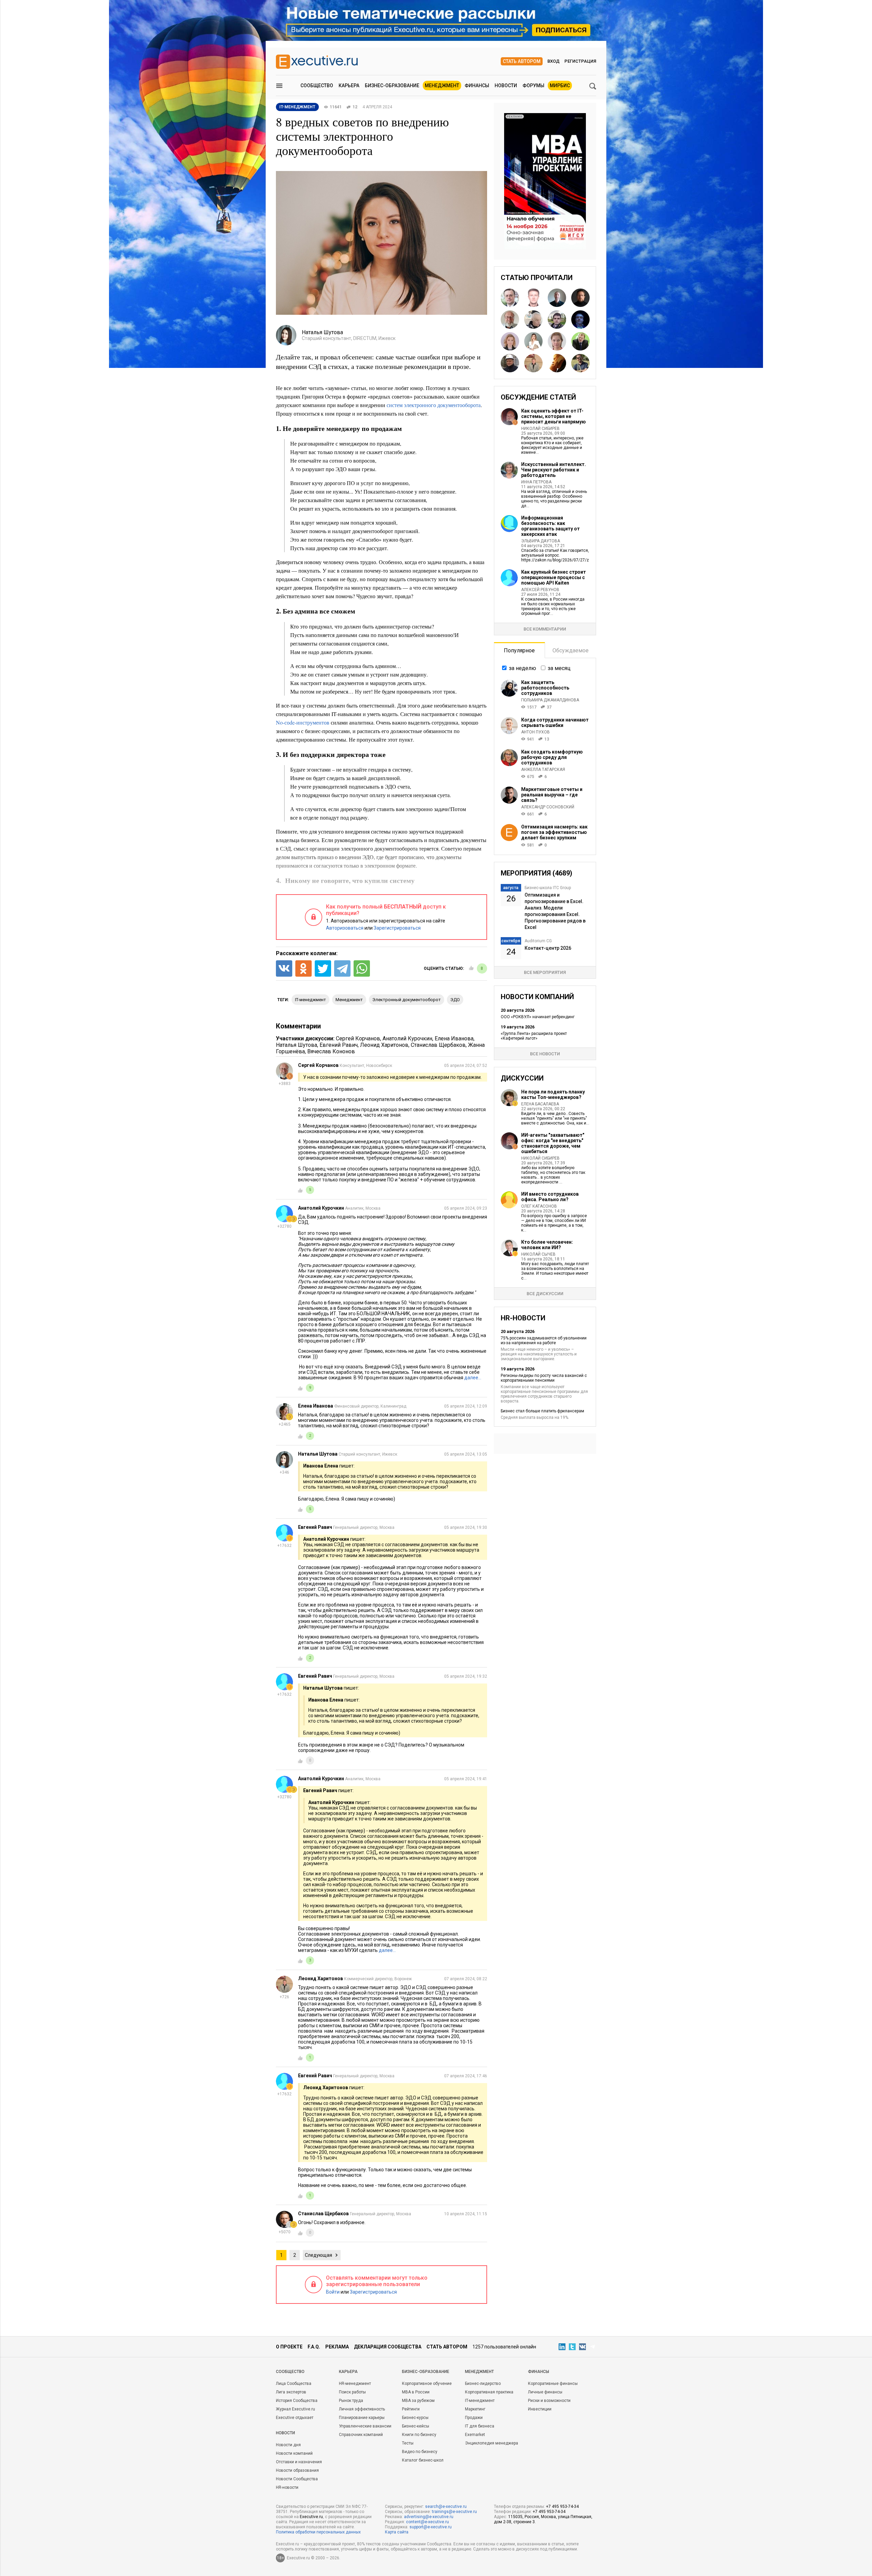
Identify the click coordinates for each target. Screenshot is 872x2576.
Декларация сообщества (388, 2347)
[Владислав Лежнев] (580, 298)
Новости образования (297, 2470)
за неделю (523, 668)
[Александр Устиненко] (533, 298)
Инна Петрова (536, 482)
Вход (554, 61)
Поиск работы (352, 2392)
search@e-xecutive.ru (446, 2507)
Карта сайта (397, 2532)
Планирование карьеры (362, 2418)
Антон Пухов (535, 732)
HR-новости (287, 2487)
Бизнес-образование (392, 86)
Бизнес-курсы (415, 2418)
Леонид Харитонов (384, 1045)
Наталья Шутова (297, 1045)
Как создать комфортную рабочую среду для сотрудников (552, 757)
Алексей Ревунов (540, 590)
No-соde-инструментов (303, 722)
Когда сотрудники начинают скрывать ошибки (555, 723)
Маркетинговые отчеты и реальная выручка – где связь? (552, 795)
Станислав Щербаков (438, 1045)
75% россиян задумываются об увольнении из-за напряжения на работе (544, 1340)
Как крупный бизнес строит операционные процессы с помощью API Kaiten (554, 577)
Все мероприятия (545, 972)
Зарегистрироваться (397, 928)
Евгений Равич (339, 1045)
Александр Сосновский (548, 807)
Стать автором (522, 61)
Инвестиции (540, 2409)
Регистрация (580, 61)
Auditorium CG (538, 941)
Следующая (318, 2255)
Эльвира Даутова (541, 541)
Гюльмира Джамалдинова (550, 700)
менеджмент (349, 1000)
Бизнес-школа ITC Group (548, 888)
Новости (506, 86)
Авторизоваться (345, 928)
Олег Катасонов (539, 1206)
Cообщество (290, 2372)
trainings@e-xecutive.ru (454, 2512)
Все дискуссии (545, 1294)
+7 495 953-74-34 (562, 2507)
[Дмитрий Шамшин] (580, 320)
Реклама (337, 2347)
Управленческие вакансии (365, 2426)
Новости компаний (294, 2453)
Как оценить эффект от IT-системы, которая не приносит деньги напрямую (554, 416)
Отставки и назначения (299, 2462)
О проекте (289, 2347)
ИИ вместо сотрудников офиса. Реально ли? (550, 1197)
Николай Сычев (538, 1254)
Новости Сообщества (297, 2479)
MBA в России (416, 2392)
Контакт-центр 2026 (548, 948)
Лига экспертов (291, 2392)
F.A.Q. (314, 2347)
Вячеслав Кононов (331, 1051)
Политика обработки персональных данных (318, 2532)
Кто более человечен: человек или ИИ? (547, 1245)
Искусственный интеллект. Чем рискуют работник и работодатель (554, 470)
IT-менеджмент (310, 1000)
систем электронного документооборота (434, 405)
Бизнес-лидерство (483, 2384)
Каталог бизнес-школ (423, 2460)
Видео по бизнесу (420, 2452)
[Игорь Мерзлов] (580, 341)
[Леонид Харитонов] (533, 363)
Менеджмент (442, 86)
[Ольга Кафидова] (557, 341)
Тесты (408, 2443)
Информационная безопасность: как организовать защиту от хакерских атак (550, 526)
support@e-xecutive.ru (431, 2527)
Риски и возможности (549, 2401)
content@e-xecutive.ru (427, 2522)
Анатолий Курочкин (407, 1038)
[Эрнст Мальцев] (533, 320)
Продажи (474, 2418)
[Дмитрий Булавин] (510, 298)
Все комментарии (545, 629)
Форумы (533, 86)
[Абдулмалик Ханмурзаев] (557, 298)
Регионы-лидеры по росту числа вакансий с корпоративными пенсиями (544, 1378)
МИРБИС (560, 86)
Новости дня (288, 2445)
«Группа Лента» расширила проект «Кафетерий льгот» (534, 1036)
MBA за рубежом (418, 2401)
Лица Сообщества (294, 2384)
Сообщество (317, 86)
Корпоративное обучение (427, 2384)
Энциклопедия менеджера (492, 2443)
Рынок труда (351, 2401)
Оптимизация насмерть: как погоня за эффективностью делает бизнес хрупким (554, 832)
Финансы (477, 86)
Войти (333, 2292)
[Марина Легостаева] (533, 341)
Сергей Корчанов (358, 1038)
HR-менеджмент (355, 2384)
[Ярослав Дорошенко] (580, 363)
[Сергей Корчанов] (510, 320)
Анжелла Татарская (543, 770)
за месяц (559, 668)
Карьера (349, 86)
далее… (473, 1378)
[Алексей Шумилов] (557, 320)
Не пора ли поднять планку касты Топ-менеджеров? (553, 1095)
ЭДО (455, 1000)
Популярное (519, 650)
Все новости (545, 1054)
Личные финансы (545, 2392)
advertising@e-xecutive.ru (429, 2517)
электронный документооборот (407, 1000)
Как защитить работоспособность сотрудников (545, 688)
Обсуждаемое (571, 650)
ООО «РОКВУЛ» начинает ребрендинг (538, 1017)
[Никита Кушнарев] (557, 363)
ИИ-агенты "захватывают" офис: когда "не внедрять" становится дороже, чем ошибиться (553, 1143)
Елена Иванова (454, 1038)
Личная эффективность (362, 2409)
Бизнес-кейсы (416, 2426)
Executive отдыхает (295, 2418)
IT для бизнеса (480, 2426)
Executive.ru (311, 2517)
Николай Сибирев (540, 429)
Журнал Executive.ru (295, 2409)
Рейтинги (411, 2409)
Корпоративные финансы (553, 2384)
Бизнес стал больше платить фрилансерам (542, 1411)
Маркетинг (475, 2409)
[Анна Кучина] (510, 341)
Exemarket (475, 2435)
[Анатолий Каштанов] (510, 363)
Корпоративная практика (489, 2392)
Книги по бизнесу (419, 2435)
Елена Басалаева (540, 1104)
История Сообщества (297, 2401)
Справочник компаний (361, 2435)
